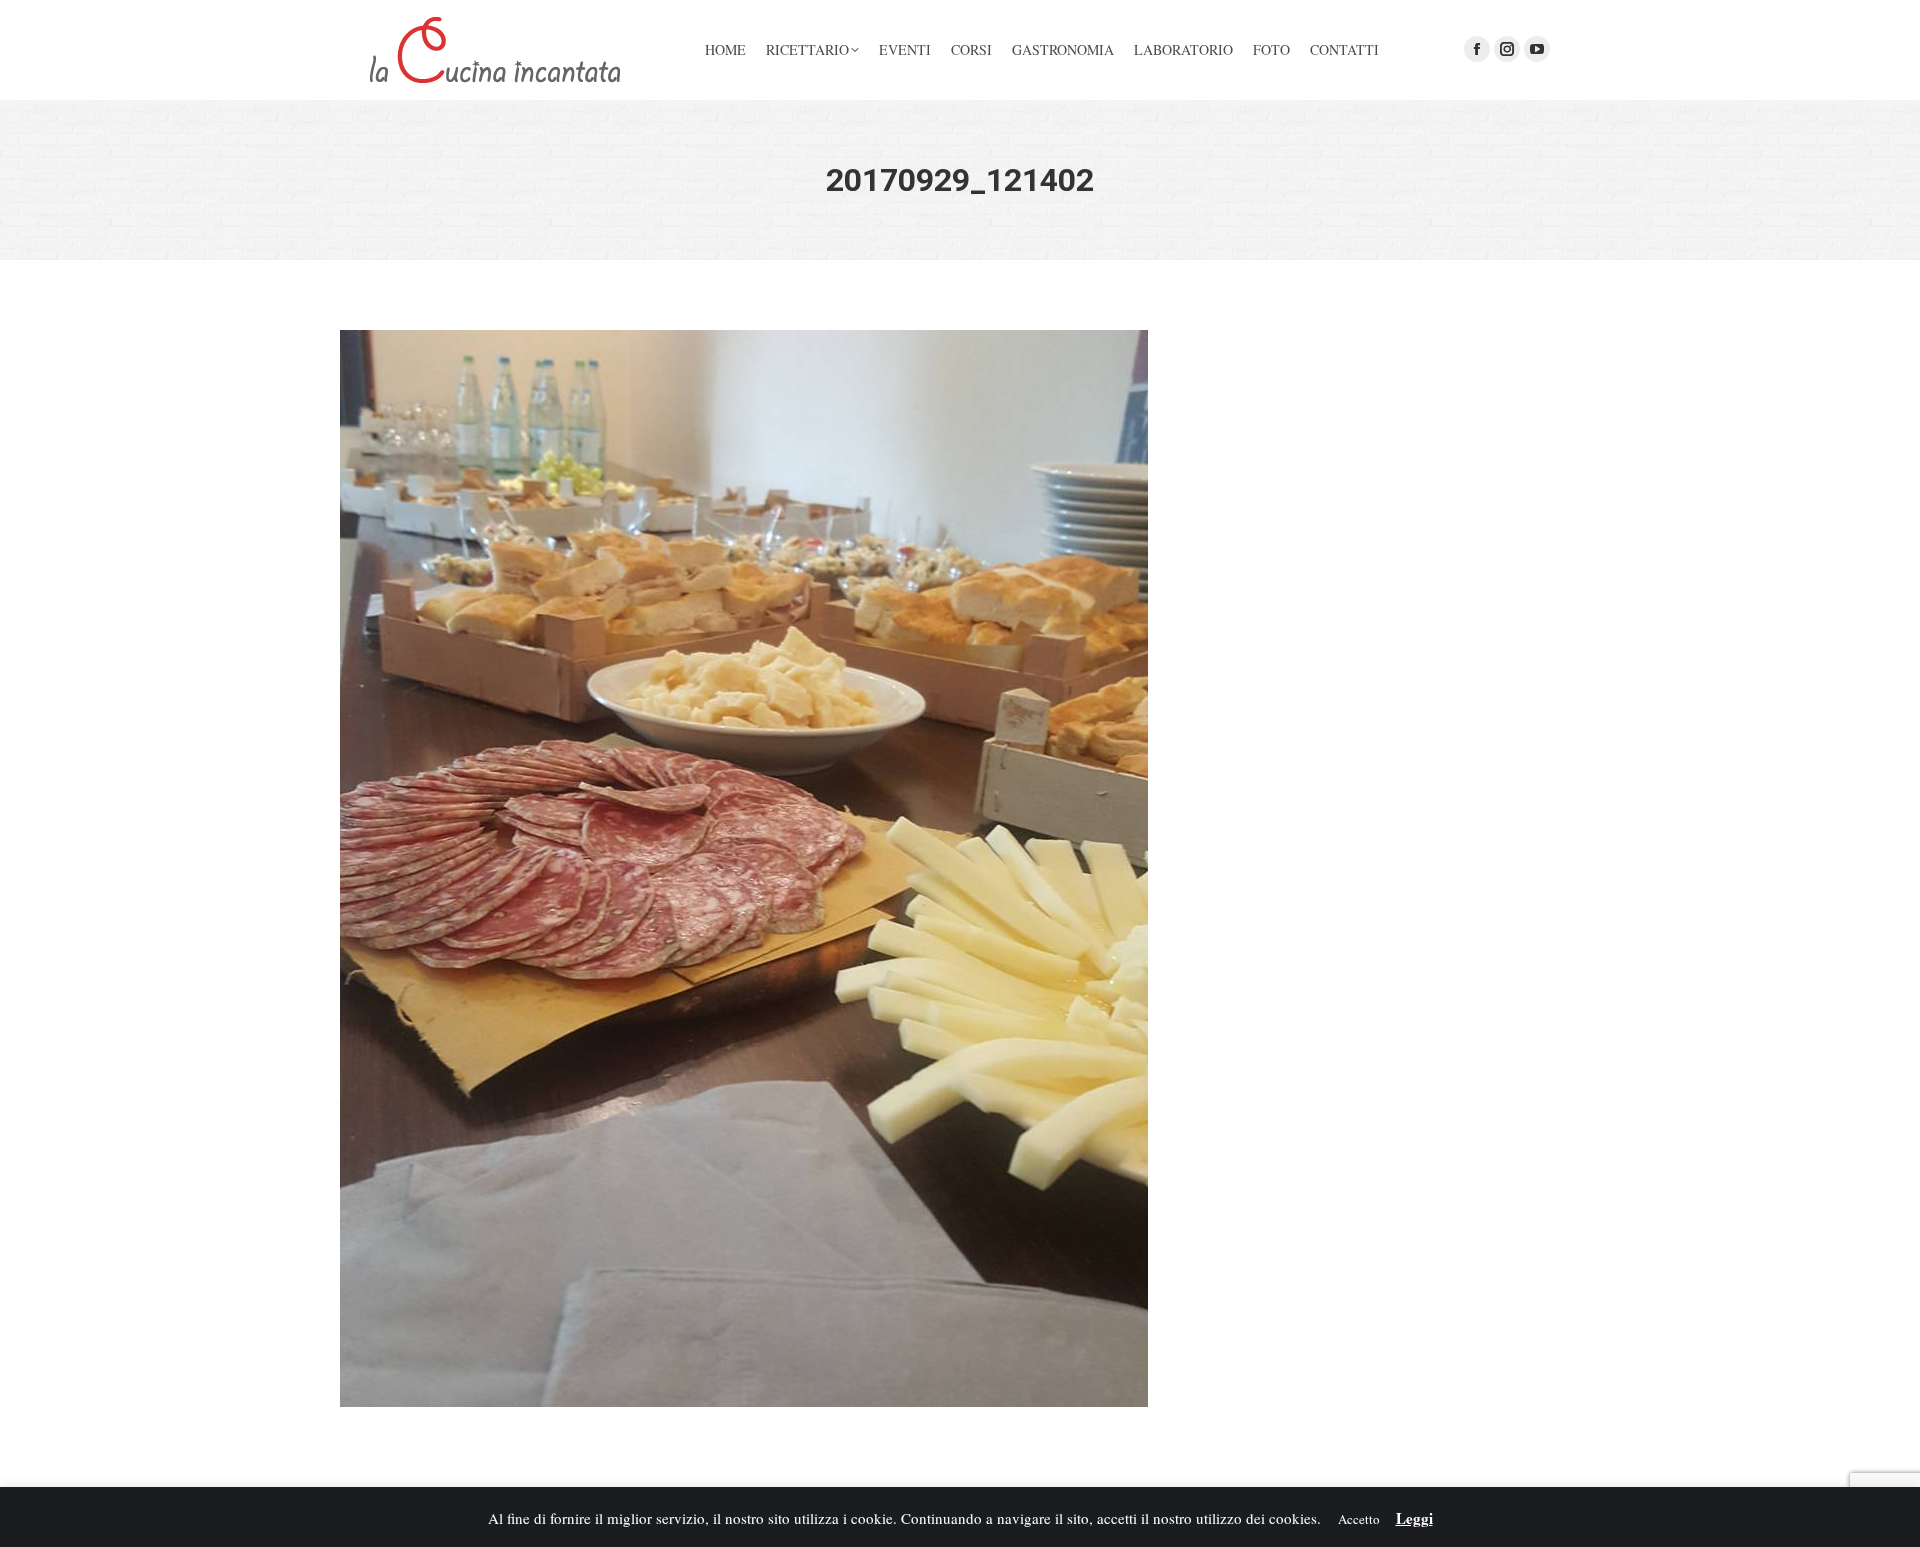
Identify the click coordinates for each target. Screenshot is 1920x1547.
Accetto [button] (1359, 1519)
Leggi (1414, 1518)
